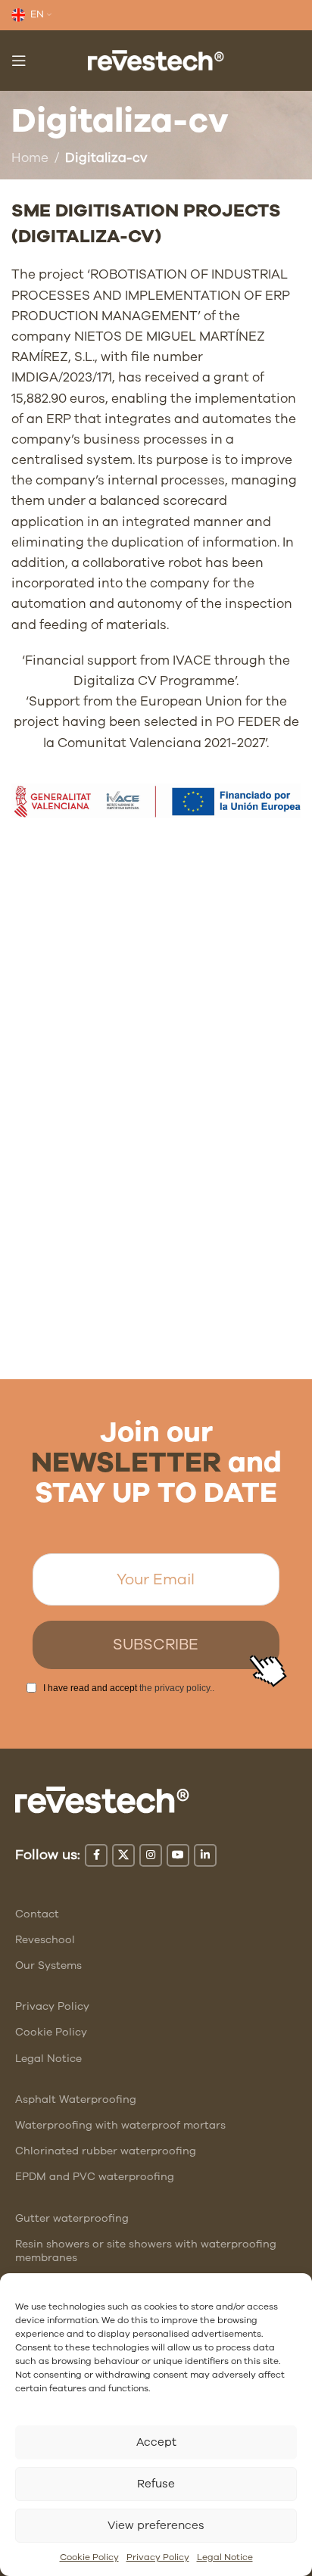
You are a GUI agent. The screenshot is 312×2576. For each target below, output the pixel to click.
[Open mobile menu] (19, 61)
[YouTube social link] (178, 1855)
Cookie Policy (89, 2557)
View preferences (156, 2525)
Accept (156, 2442)
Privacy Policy (158, 2557)
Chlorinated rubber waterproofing (106, 2151)
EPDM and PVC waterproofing (95, 2177)
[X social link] (123, 1855)
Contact (37, 1914)
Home (30, 158)
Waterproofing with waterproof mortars (120, 2125)
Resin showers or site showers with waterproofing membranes (146, 2251)
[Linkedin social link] (205, 1855)
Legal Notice (225, 2557)
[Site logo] (156, 59)
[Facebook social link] (96, 1855)
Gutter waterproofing (72, 2218)
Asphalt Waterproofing (76, 2099)
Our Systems (48, 1965)
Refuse (156, 2484)
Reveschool (45, 1940)
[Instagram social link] (151, 1855)
